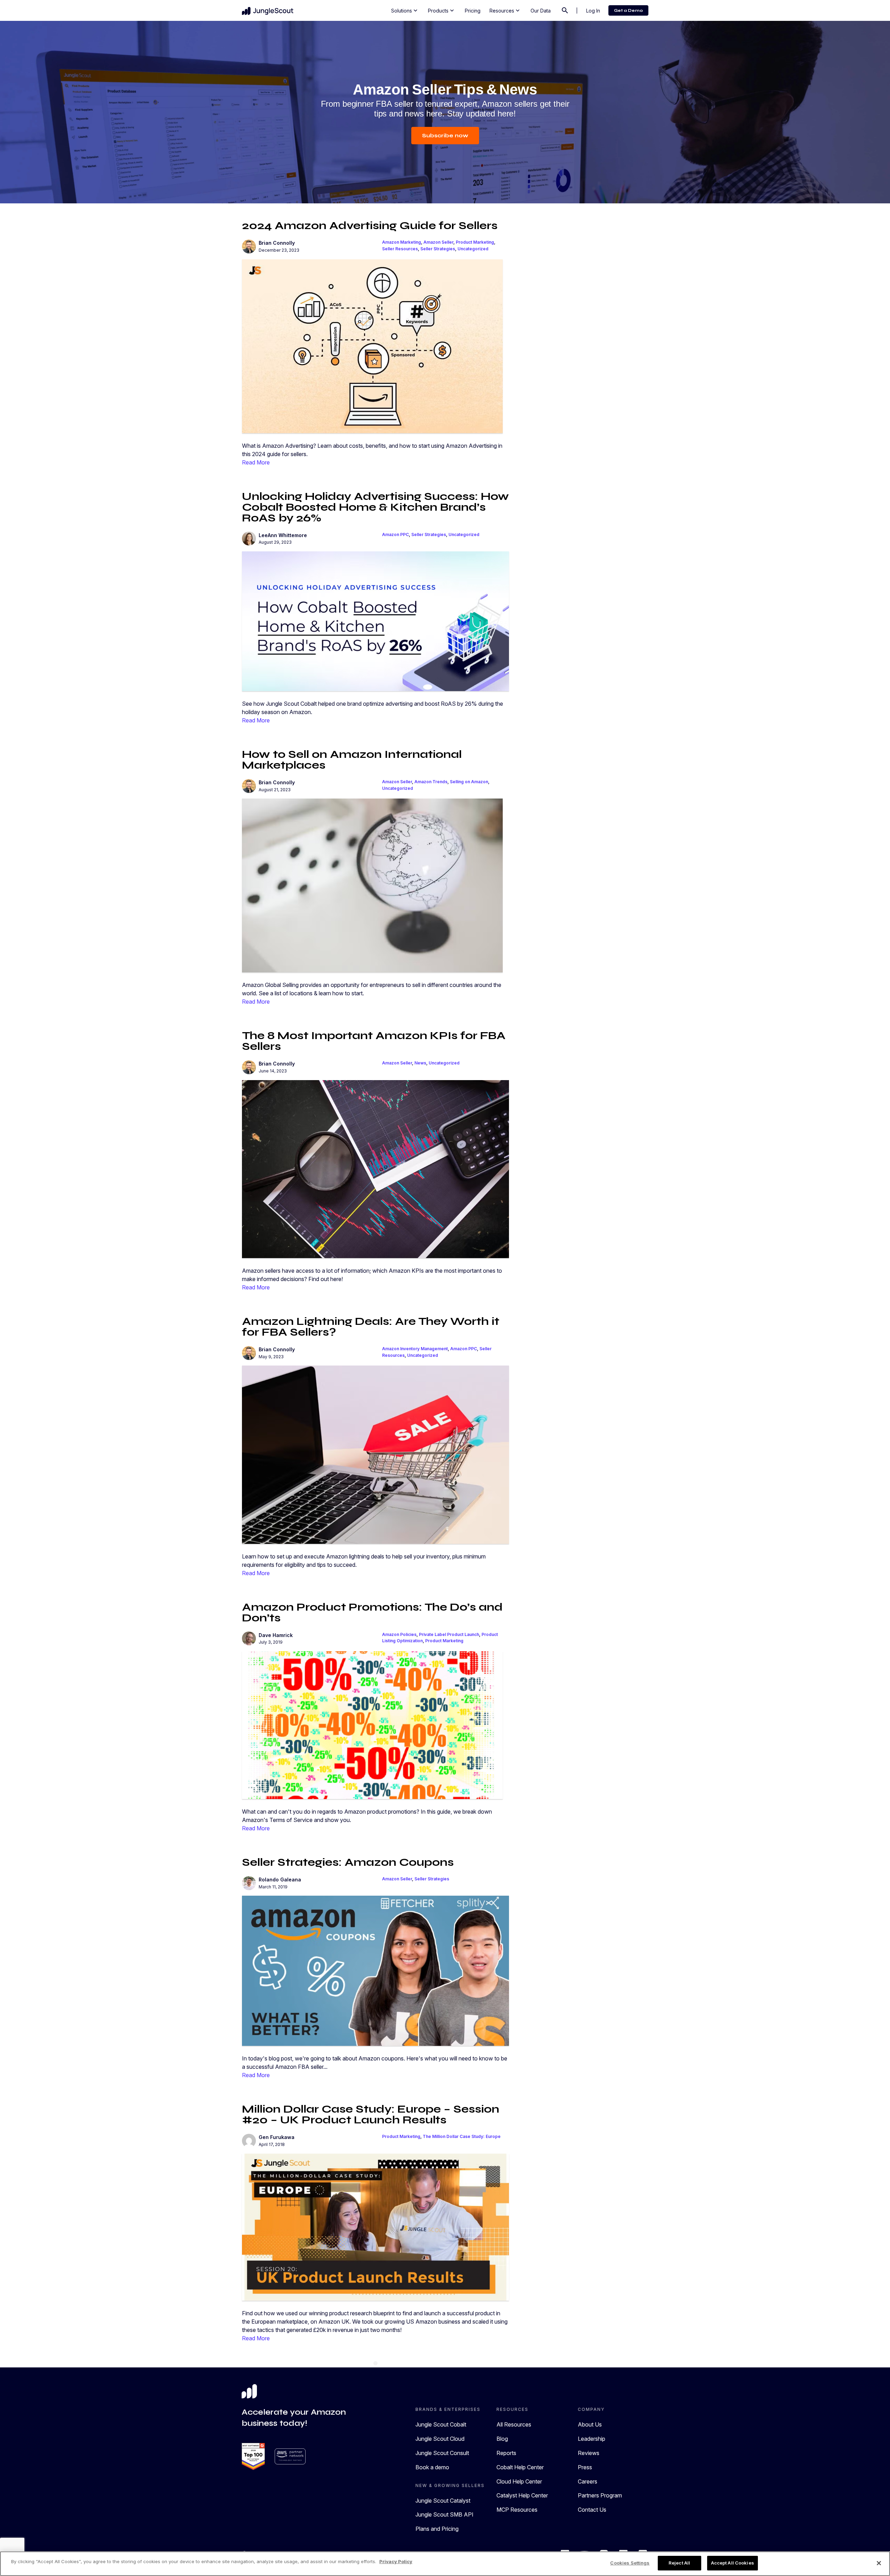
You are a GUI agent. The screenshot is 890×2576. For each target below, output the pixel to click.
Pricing (473, 11)
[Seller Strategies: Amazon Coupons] (375, 1970)
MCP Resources (517, 2510)
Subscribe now (445, 135)
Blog (502, 2439)
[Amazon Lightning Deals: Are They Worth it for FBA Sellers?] (375, 1454)
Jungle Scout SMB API (444, 2514)
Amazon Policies (399, 1634)
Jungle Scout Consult (442, 2453)
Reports (506, 2453)
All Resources (514, 2424)
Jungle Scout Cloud (440, 2439)
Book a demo (432, 2467)
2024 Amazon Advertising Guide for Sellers (370, 225)
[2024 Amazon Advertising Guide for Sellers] (372, 346)
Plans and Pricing (437, 2529)
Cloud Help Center (519, 2481)
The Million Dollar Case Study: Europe (462, 2136)
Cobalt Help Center (520, 2467)
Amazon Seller (438, 242)
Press (585, 2467)
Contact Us (592, 2510)
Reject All (679, 2563)
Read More (256, 462)
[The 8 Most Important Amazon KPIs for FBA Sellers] (375, 1168)
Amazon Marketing (402, 242)
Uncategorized (473, 249)
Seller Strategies (438, 249)
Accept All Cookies (733, 2563)
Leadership (592, 2439)
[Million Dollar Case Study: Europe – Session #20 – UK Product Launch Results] (375, 2227)
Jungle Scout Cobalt (441, 2424)
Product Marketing (475, 242)
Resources (505, 10)
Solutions (405, 10)
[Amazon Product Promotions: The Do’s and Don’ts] (372, 1725)
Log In (593, 11)
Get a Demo (628, 10)
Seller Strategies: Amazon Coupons (348, 1862)
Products (442, 10)
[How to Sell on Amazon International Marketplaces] (372, 885)
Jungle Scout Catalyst (443, 2501)
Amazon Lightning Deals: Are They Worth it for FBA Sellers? (371, 1327)
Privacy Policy (396, 2561)
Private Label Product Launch (449, 1634)
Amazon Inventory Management (415, 1349)
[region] (445, 2564)
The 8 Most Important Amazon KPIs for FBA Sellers (374, 1041)
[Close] (879, 2563)
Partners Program (600, 2495)
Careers (588, 2481)
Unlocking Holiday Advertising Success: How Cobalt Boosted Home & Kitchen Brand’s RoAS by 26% (375, 507)
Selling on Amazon (469, 782)
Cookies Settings (630, 2563)
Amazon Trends (431, 782)
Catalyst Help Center (522, 2495)
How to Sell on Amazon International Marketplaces (352, 760)
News (420, 1063)
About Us (590, 2424)
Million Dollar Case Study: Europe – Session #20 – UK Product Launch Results (371, 2114)
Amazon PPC (395, 534)
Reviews (589, 2453)
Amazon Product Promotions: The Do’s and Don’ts (372, 1612)
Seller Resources (400, 249)
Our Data (541, 11)
